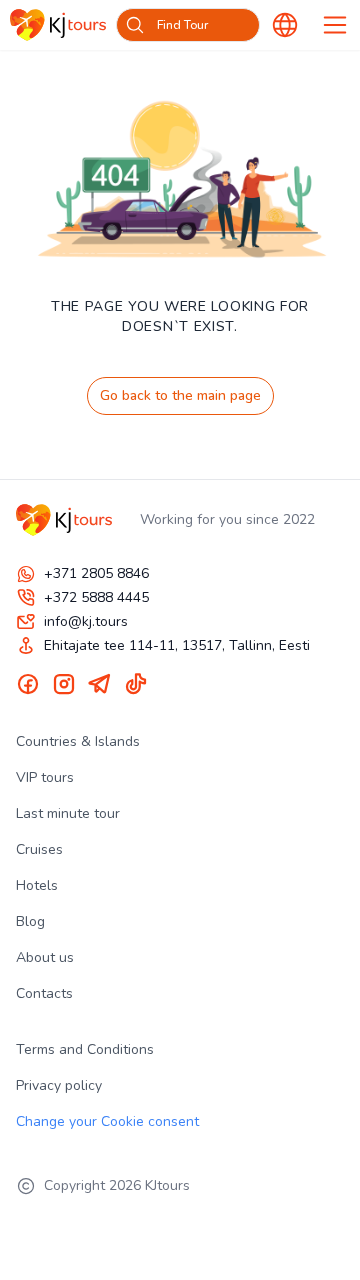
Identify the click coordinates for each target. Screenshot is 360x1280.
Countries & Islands (78, 741)
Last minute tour (68, 813)
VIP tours (45, 777)
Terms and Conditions (85, 1049)
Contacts (44, 993)
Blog (30, 921)
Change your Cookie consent (107, 1121)
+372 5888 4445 (96, 597)
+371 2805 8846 (96, 573)
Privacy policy (59, 1085)
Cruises (39, 849)
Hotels (37, 885)
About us (45, 957)
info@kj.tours (86, 621)
